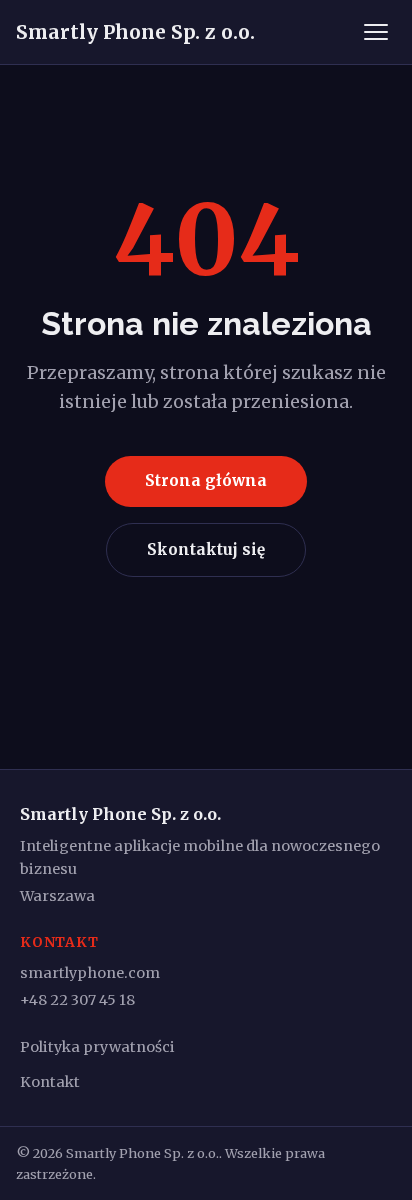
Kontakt (50, 1082)
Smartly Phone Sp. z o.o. (135, 32)
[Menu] (376, 32)
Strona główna (206, 480)
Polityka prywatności (97, 1047)
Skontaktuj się (206, 549)
